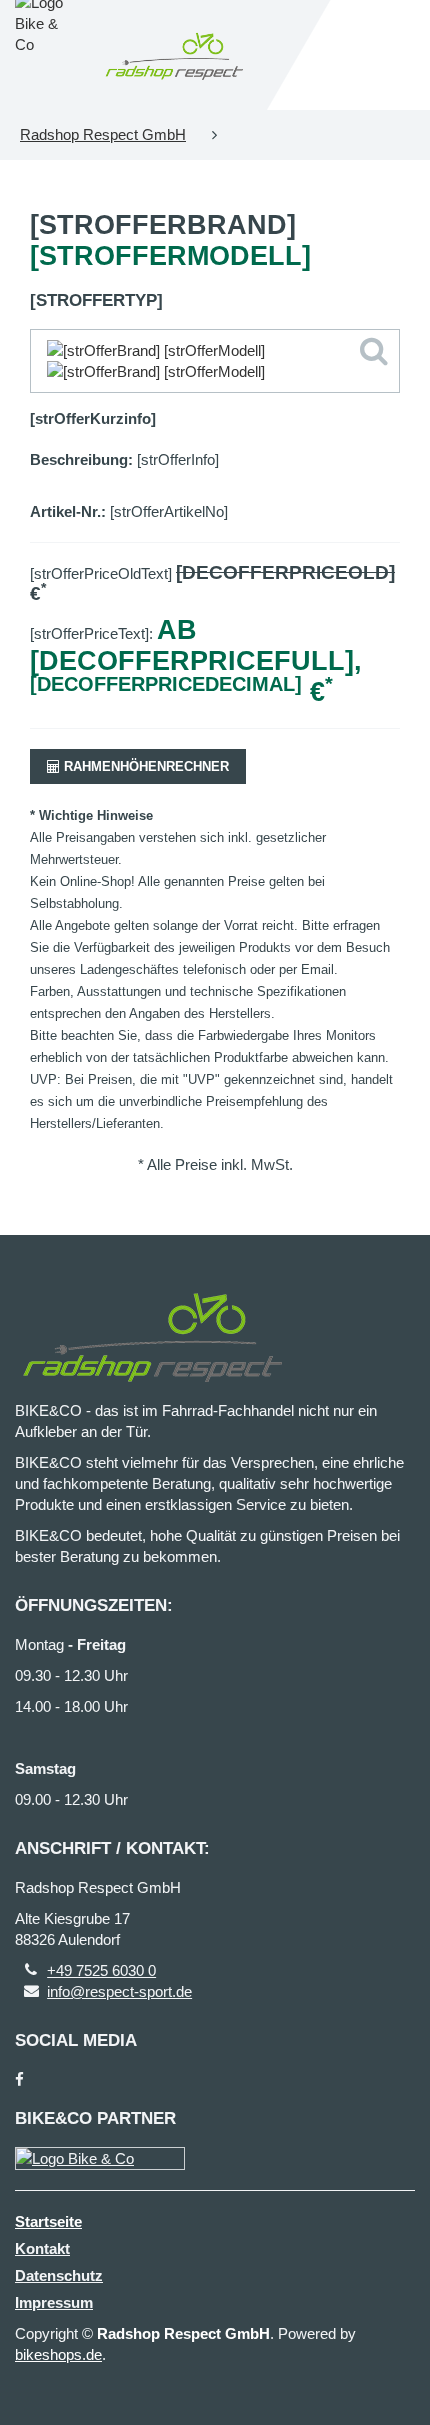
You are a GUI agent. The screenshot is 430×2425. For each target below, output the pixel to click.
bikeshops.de (58, 2354)
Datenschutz (59, 2275)
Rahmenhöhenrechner (144, 766)
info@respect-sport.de (119, 1991)
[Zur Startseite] (174, 54)
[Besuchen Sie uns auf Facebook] (19, 2079)
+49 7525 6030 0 (101, 1970)
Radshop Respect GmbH (103, 134)
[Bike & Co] (100, 2158)
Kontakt (42, 2248)
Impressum (54, 2302)
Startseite (48, 2221)
